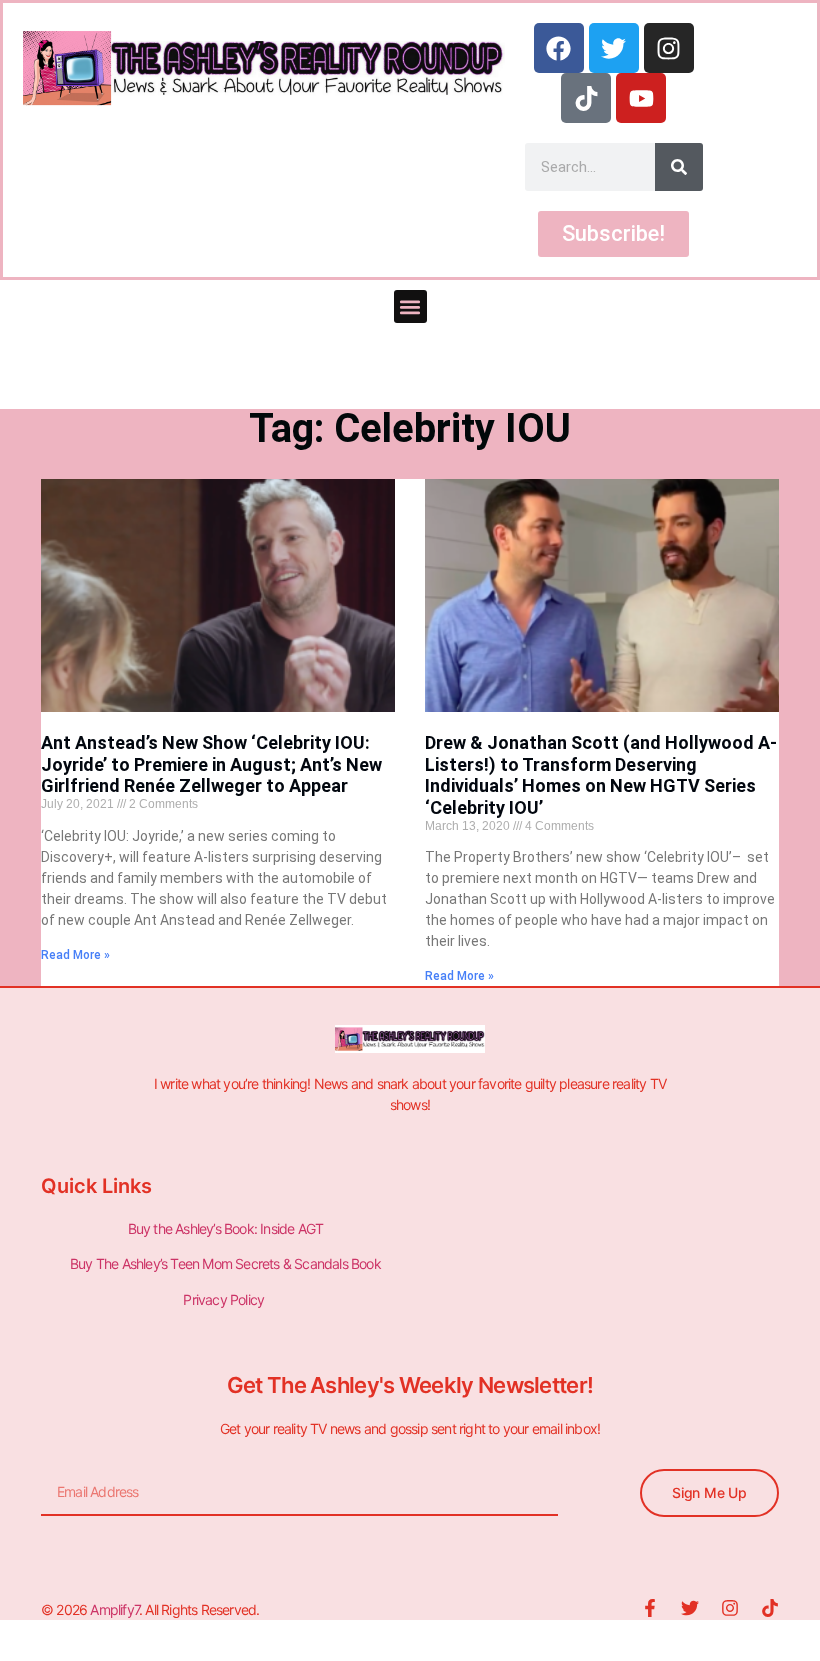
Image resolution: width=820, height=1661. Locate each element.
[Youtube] (641, 98)
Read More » (75, 955)
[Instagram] (669, 48)
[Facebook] (559, 48)
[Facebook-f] (650, 1608)
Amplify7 (114, 1609)
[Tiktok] (586, 98)
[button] (410, 306)
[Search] (679, 167)
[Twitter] (614, 48)
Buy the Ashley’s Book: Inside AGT (226, 1228)
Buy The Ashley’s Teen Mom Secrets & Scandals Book (225, 1263)
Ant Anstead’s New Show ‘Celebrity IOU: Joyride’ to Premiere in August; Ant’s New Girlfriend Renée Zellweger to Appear (211, 764)
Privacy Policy (225, 1299)
